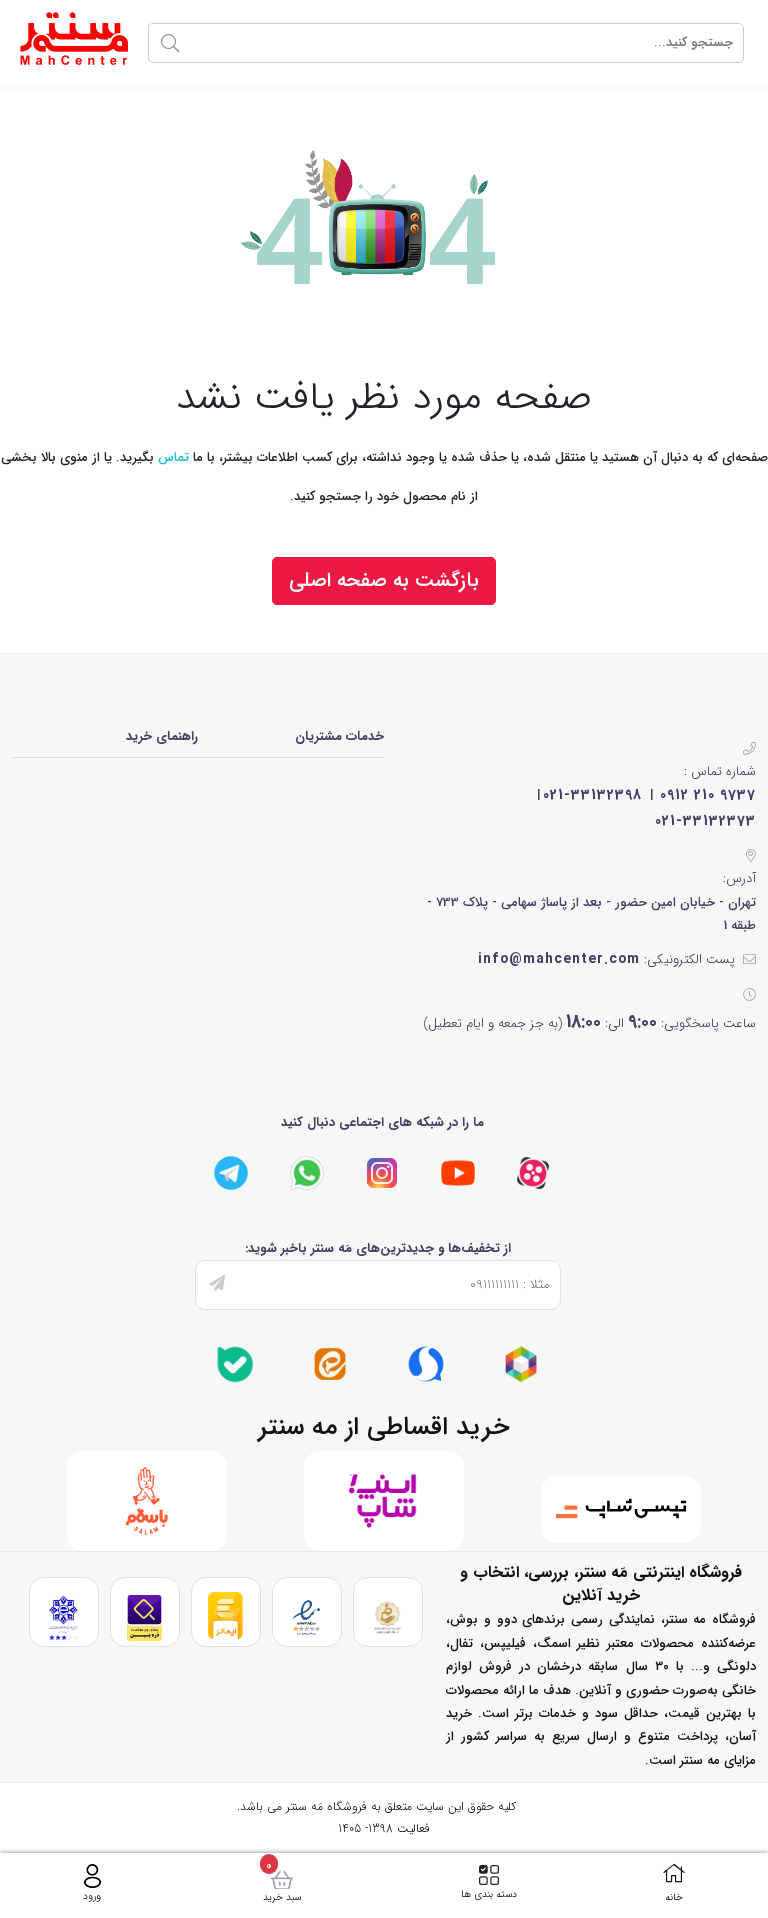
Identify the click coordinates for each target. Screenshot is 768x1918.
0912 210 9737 (708, 795)
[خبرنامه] (217, 1285)
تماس (173, 457)
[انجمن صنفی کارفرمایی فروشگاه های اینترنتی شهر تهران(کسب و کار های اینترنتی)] (63, 1617)
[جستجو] (170, 43)
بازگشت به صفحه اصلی (384, 580)
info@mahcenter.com (559, 959)
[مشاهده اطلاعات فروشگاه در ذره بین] (144, 1617)
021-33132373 (705, 821)
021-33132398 (592, 795)
